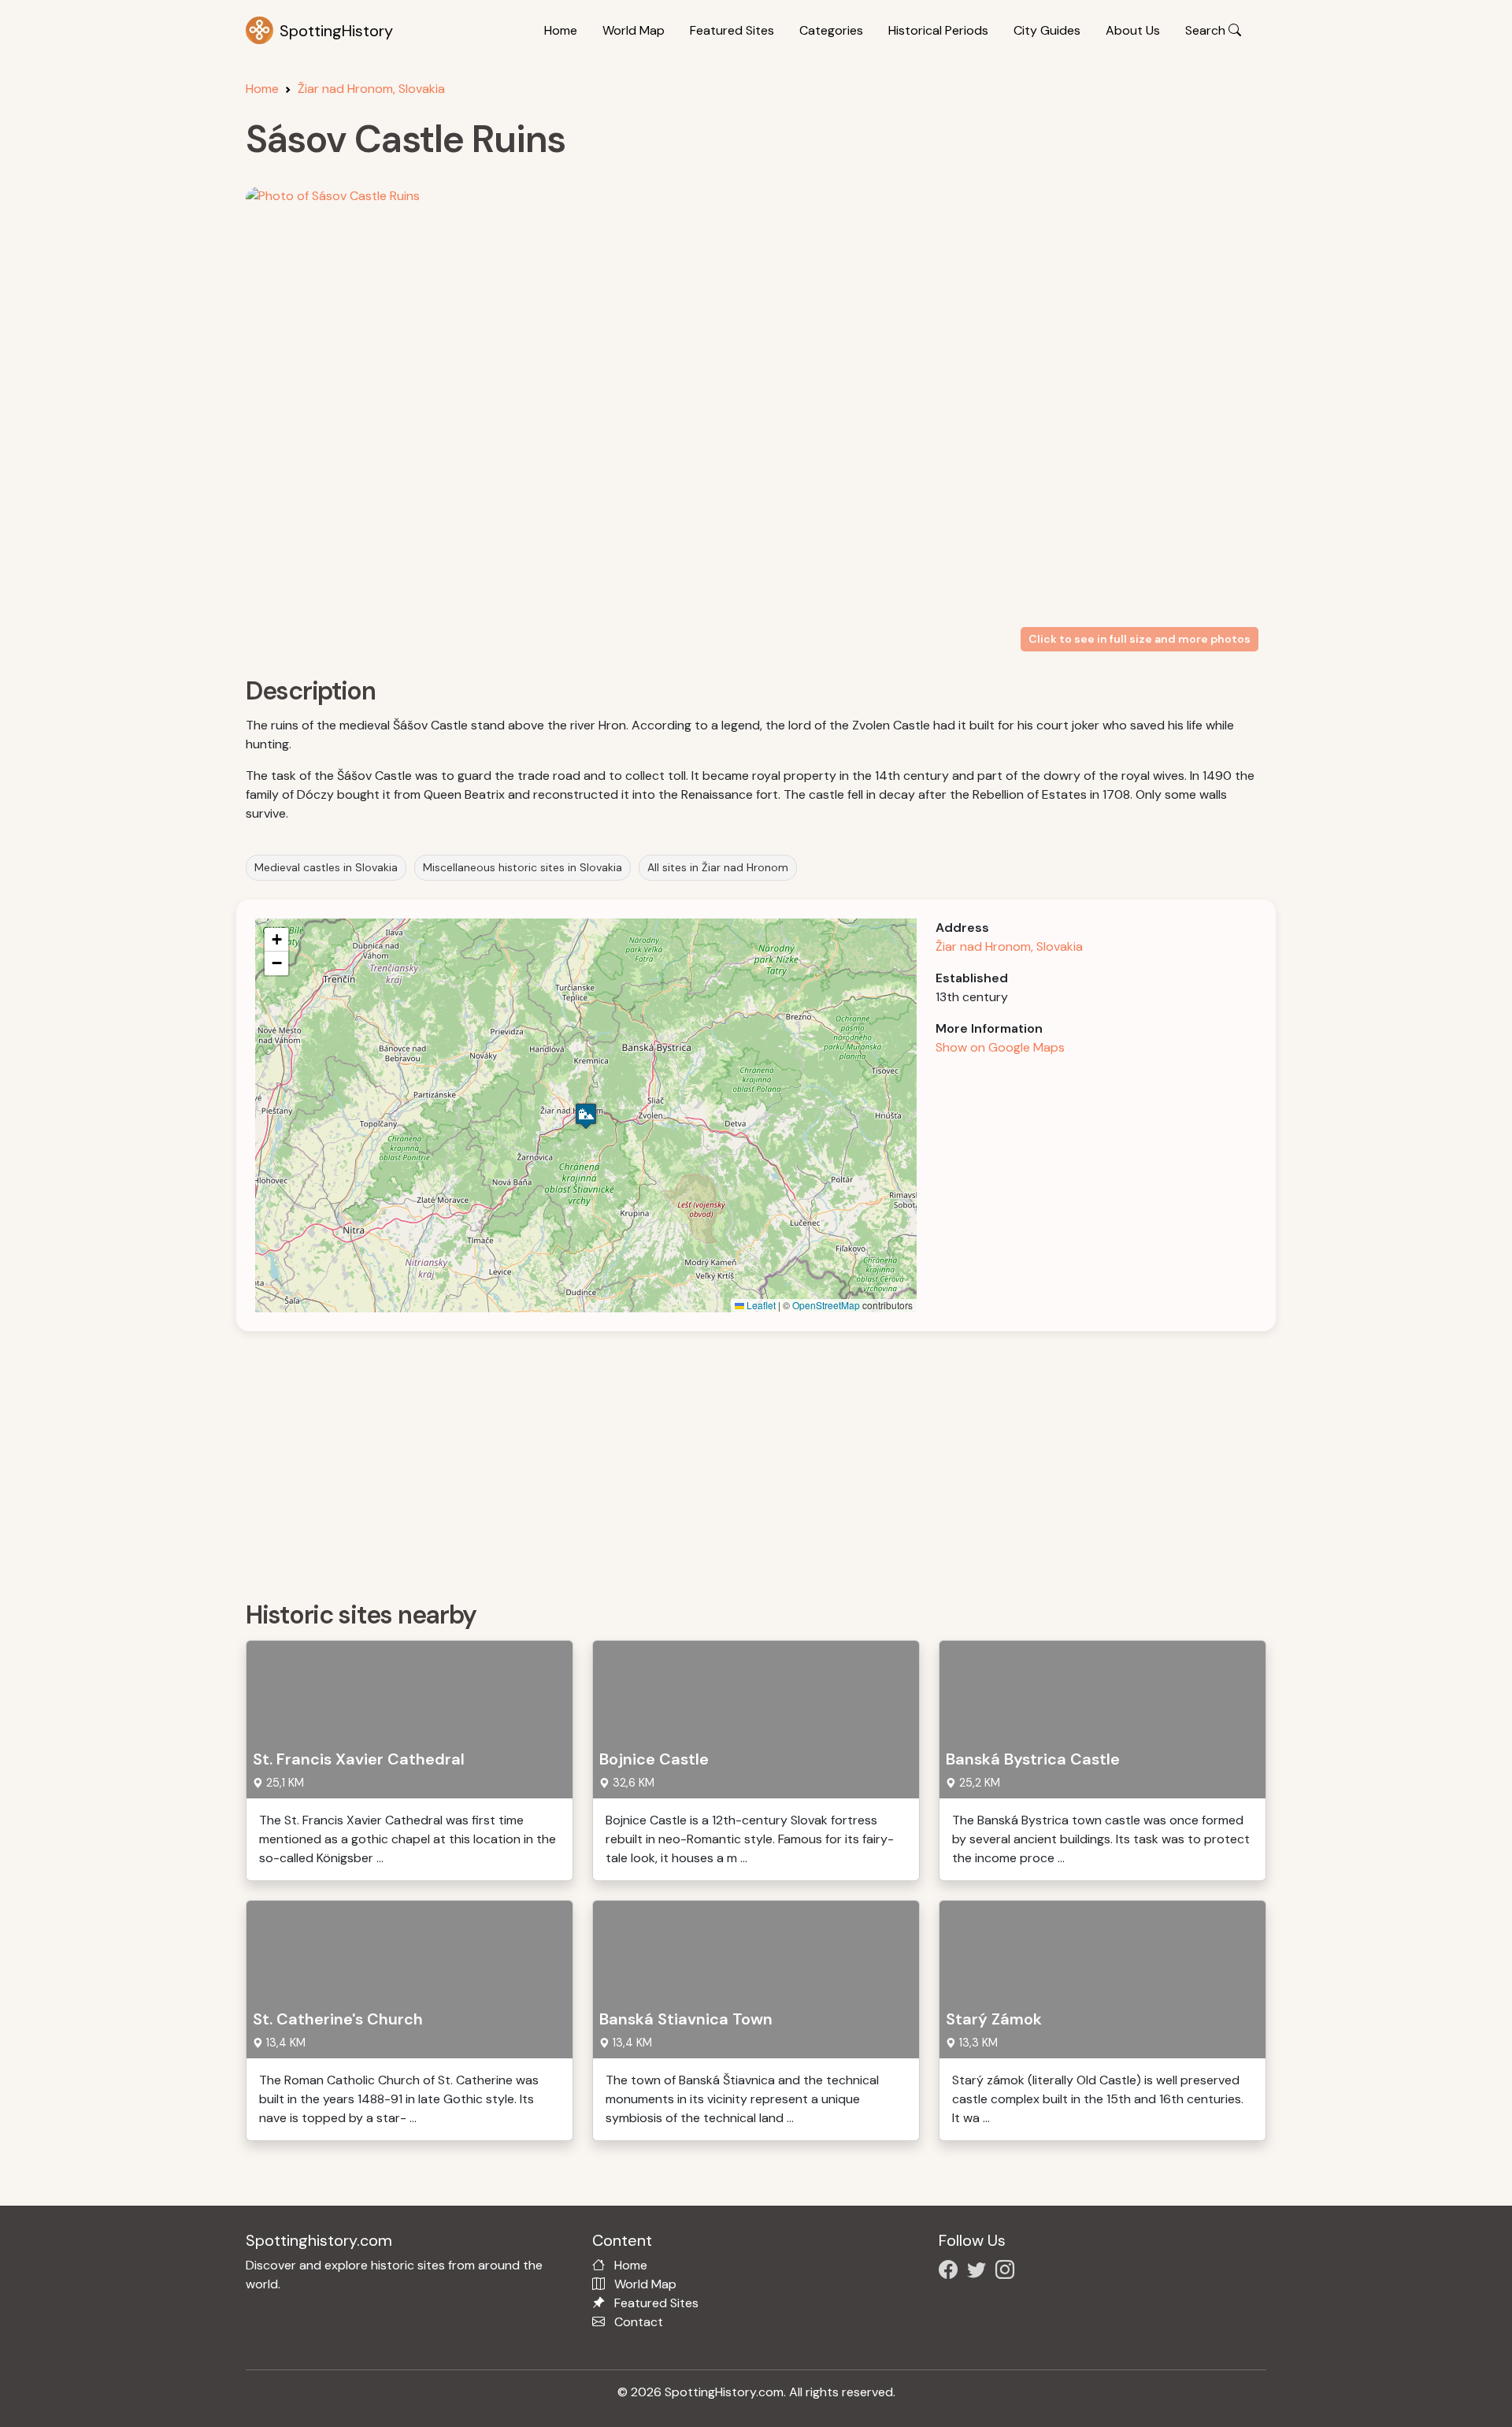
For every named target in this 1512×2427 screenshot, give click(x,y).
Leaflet (760, 1305)
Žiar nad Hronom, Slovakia (371, 89)
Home (561, 30)
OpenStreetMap (826, 1305)
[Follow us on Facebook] (951, 2272)
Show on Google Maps (1000, 1047)
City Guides (1047, 30)
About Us (1133, 30)
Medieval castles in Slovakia (326, 867)
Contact (639, 2322)
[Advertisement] (718, 1460)
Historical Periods (938, 30)
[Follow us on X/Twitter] (980, 2272)
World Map (634, 30)
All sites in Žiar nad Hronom (718, 867)
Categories (831, 30)
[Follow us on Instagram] (1008, 2272)
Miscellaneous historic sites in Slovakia (523, 867)
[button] (586, 1116)
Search (1207, 30)
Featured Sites (732, 30)
